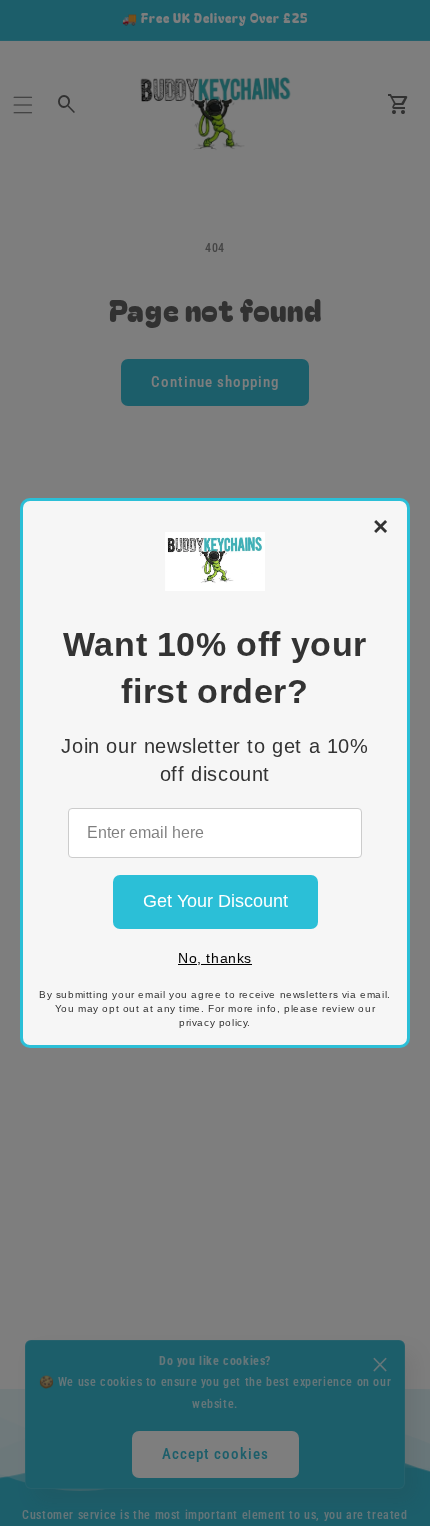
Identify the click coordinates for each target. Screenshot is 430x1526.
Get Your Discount (215, 901)
